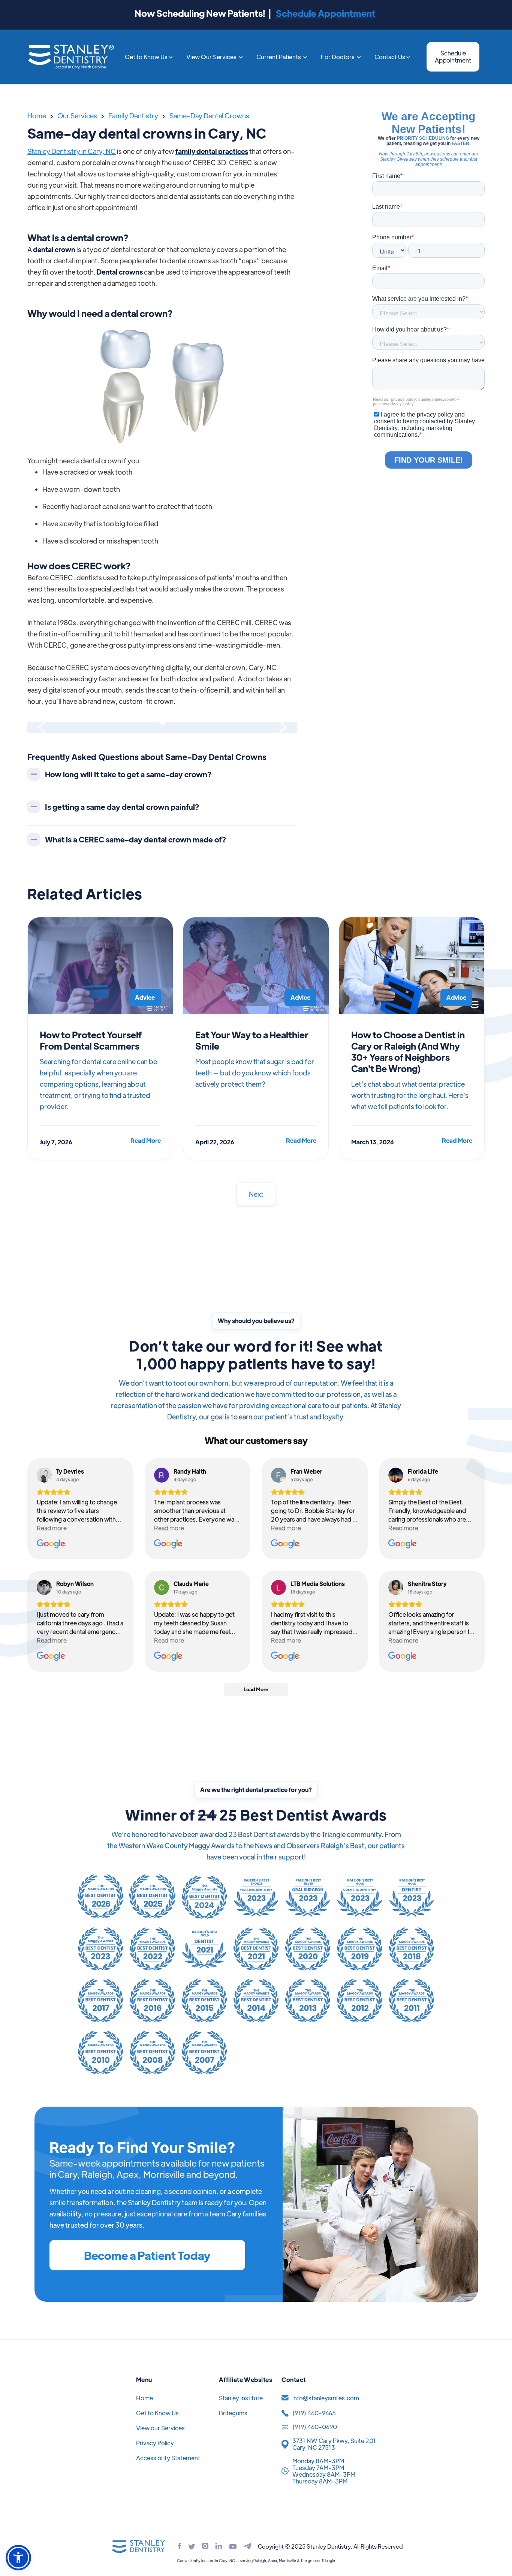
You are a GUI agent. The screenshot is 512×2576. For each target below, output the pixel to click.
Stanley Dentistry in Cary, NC (72, 151)
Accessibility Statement (168, 2458)
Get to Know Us (157, 2413)
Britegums (233, 2413)
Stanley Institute (241, 2398)
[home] (71, 57)
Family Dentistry (133, 116)
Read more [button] (52, 1528)
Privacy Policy (155, 2443)
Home (37, 116)
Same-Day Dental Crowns (209, 116)
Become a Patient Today (147, 2255)
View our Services (160, 2428)
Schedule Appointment (325, 13)
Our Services (77, 116)
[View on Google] (44, 1475)
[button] (149, 57)
